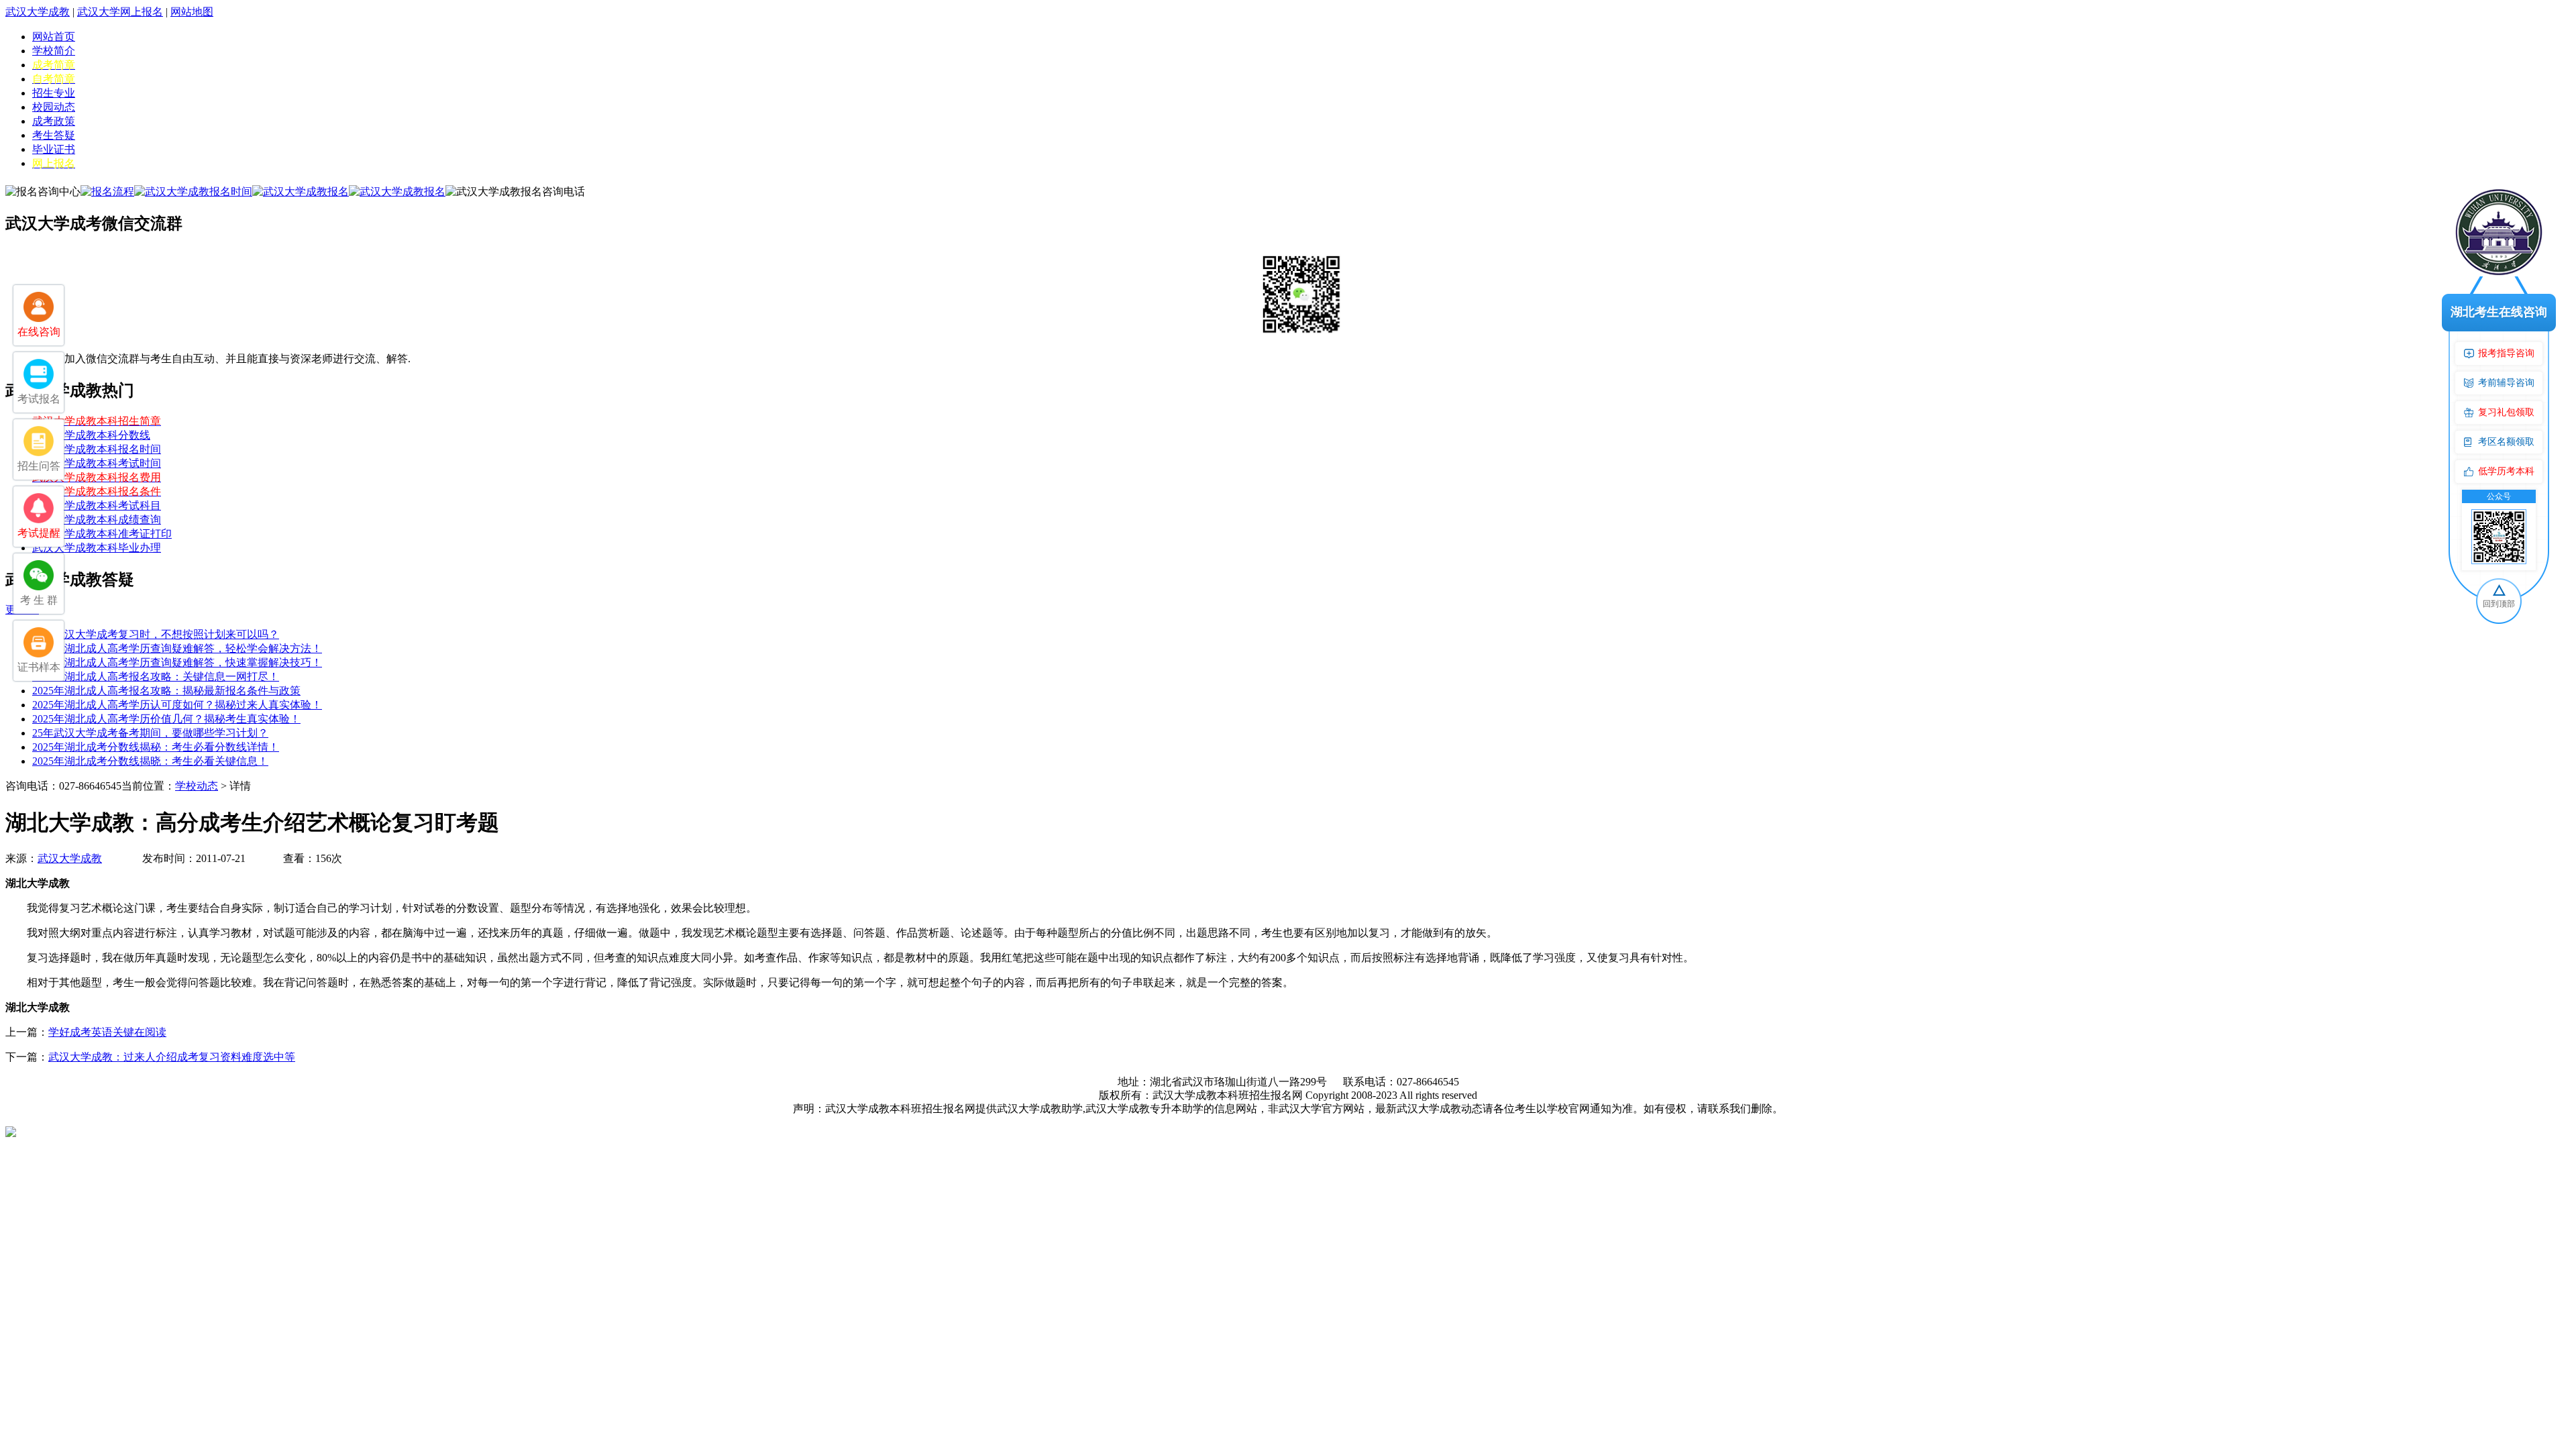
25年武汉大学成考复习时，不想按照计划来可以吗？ (156, 634)
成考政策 (54, 121)
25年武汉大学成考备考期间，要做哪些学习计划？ (150, 733)
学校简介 (54, 51)
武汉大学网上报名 (120, 12)
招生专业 (54, 93)
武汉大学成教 (38, 12)
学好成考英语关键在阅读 (107, 1032)
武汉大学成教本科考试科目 (97, 505)
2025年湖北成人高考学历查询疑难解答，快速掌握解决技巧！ (177, 662)
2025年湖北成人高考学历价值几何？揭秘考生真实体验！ (166, 719)
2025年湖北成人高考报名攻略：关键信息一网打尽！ (156, 677)
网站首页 (54, 37)
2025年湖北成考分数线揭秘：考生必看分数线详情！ (156, 747)
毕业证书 (54, 149)
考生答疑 (54, 135)
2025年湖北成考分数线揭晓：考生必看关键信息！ (150, 761)
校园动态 (54, 107)
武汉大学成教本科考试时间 (97, 463)
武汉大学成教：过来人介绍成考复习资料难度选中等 (172, 1057)
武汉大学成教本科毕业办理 (97, 548)
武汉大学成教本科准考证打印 (102, 534)
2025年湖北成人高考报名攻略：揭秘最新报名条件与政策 (166, 691)
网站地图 (192, 12)
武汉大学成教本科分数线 (91, 435)
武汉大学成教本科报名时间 (97, 449)
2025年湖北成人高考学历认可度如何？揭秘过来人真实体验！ (177, 705)
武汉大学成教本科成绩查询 (97, 520)
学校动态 (197, 786)
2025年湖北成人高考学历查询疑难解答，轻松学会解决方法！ (177, 648)
